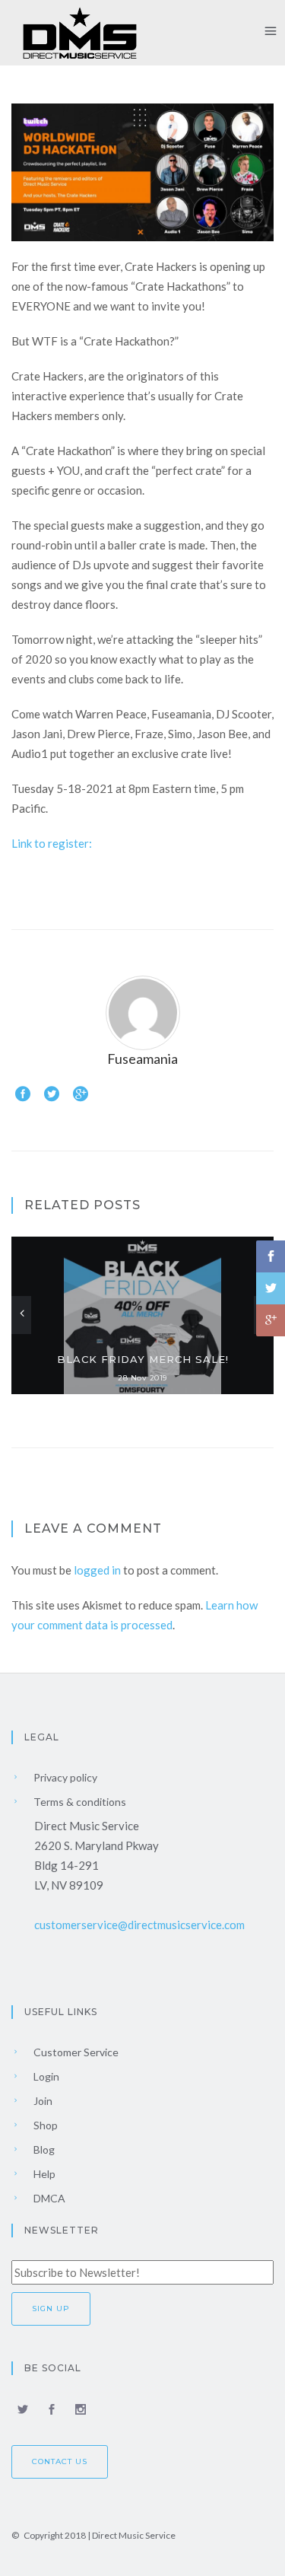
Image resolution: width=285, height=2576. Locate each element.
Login (45, 2076)
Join (42, 2101)
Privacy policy (64, 1777)
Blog (43, 2149)
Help (43, 2174)
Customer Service (75, 2052)
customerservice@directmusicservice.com (139, 1925)
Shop (44, 2125)
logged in (97, 1570)
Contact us (60, 2461)
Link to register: (52, 843)
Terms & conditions (79, 1802)
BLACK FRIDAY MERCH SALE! (143, 1359)
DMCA (48, 2198)
